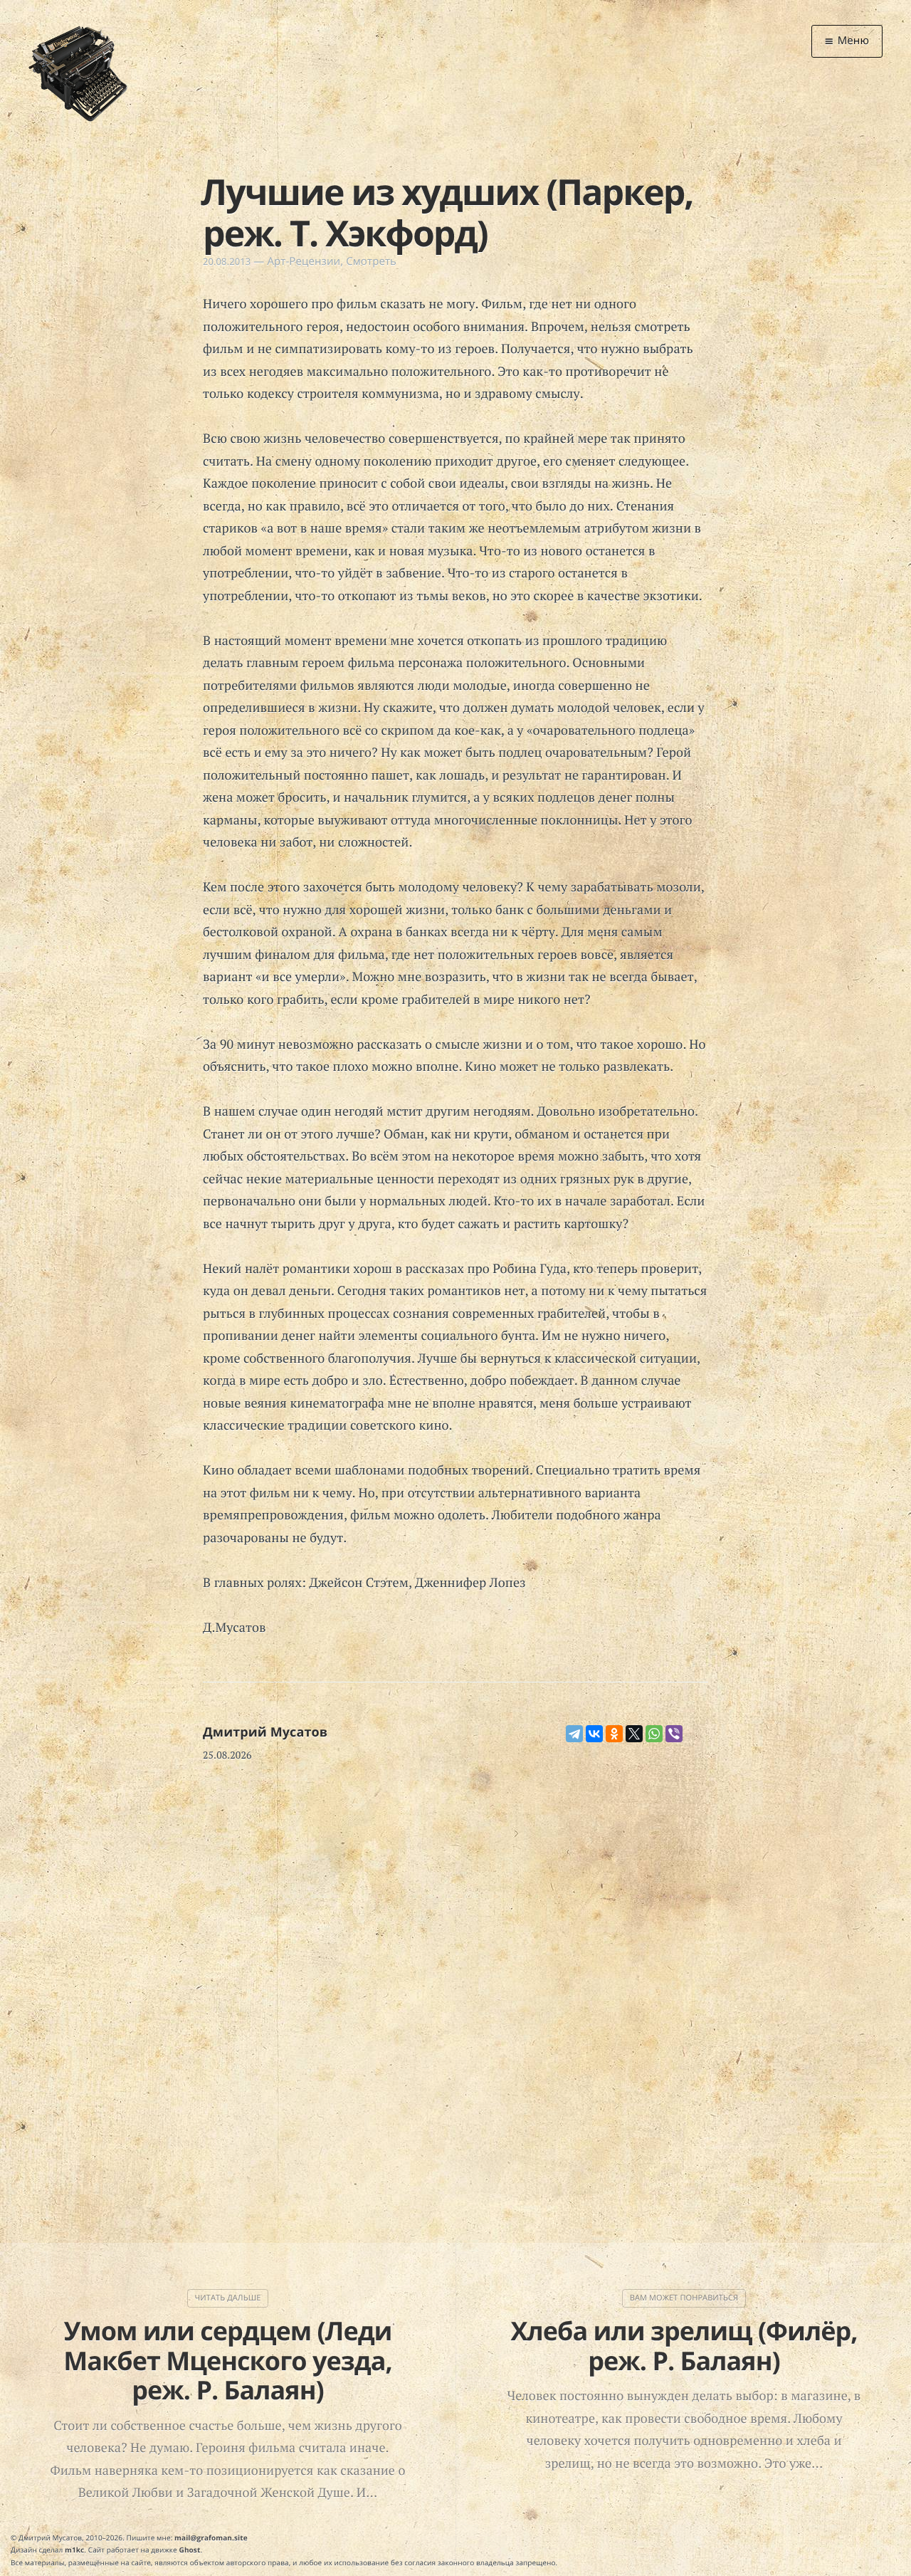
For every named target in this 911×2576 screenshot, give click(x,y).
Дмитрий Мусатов (265, 1732)
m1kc (74, 2550)
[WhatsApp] (654, 1734)
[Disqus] (455, 1965)
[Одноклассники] (614, 1734)
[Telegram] (574, 1734)
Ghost (190, 2550)
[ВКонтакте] (594, 1734)
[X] (634, 1734)
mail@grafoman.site (211, 2538)
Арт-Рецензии (304, 261)
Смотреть (371, 261)
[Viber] (674, 1734)
